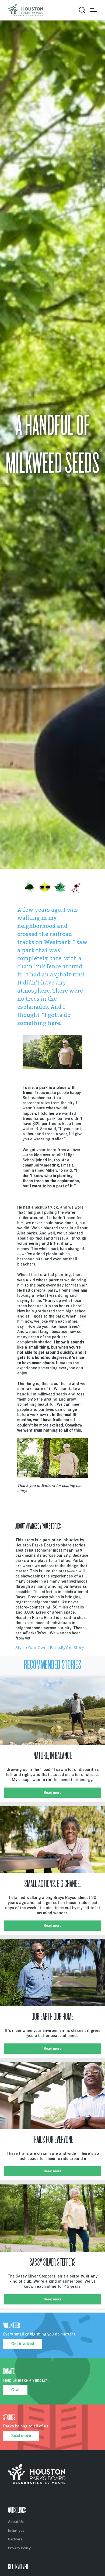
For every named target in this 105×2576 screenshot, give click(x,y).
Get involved (23, 2344)
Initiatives (16, 2531)
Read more (53, 1793)
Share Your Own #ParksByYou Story (50, 1648)
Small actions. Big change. (52, 1884)
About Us (16, 2522)
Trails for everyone (52, 2140)
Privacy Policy (19, 2548)
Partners (15, 2539)
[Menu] (94, 10)
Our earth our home (52, 2017)
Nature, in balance (53, 1756)
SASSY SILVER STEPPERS (52, 2262)
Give (15, 2390)
